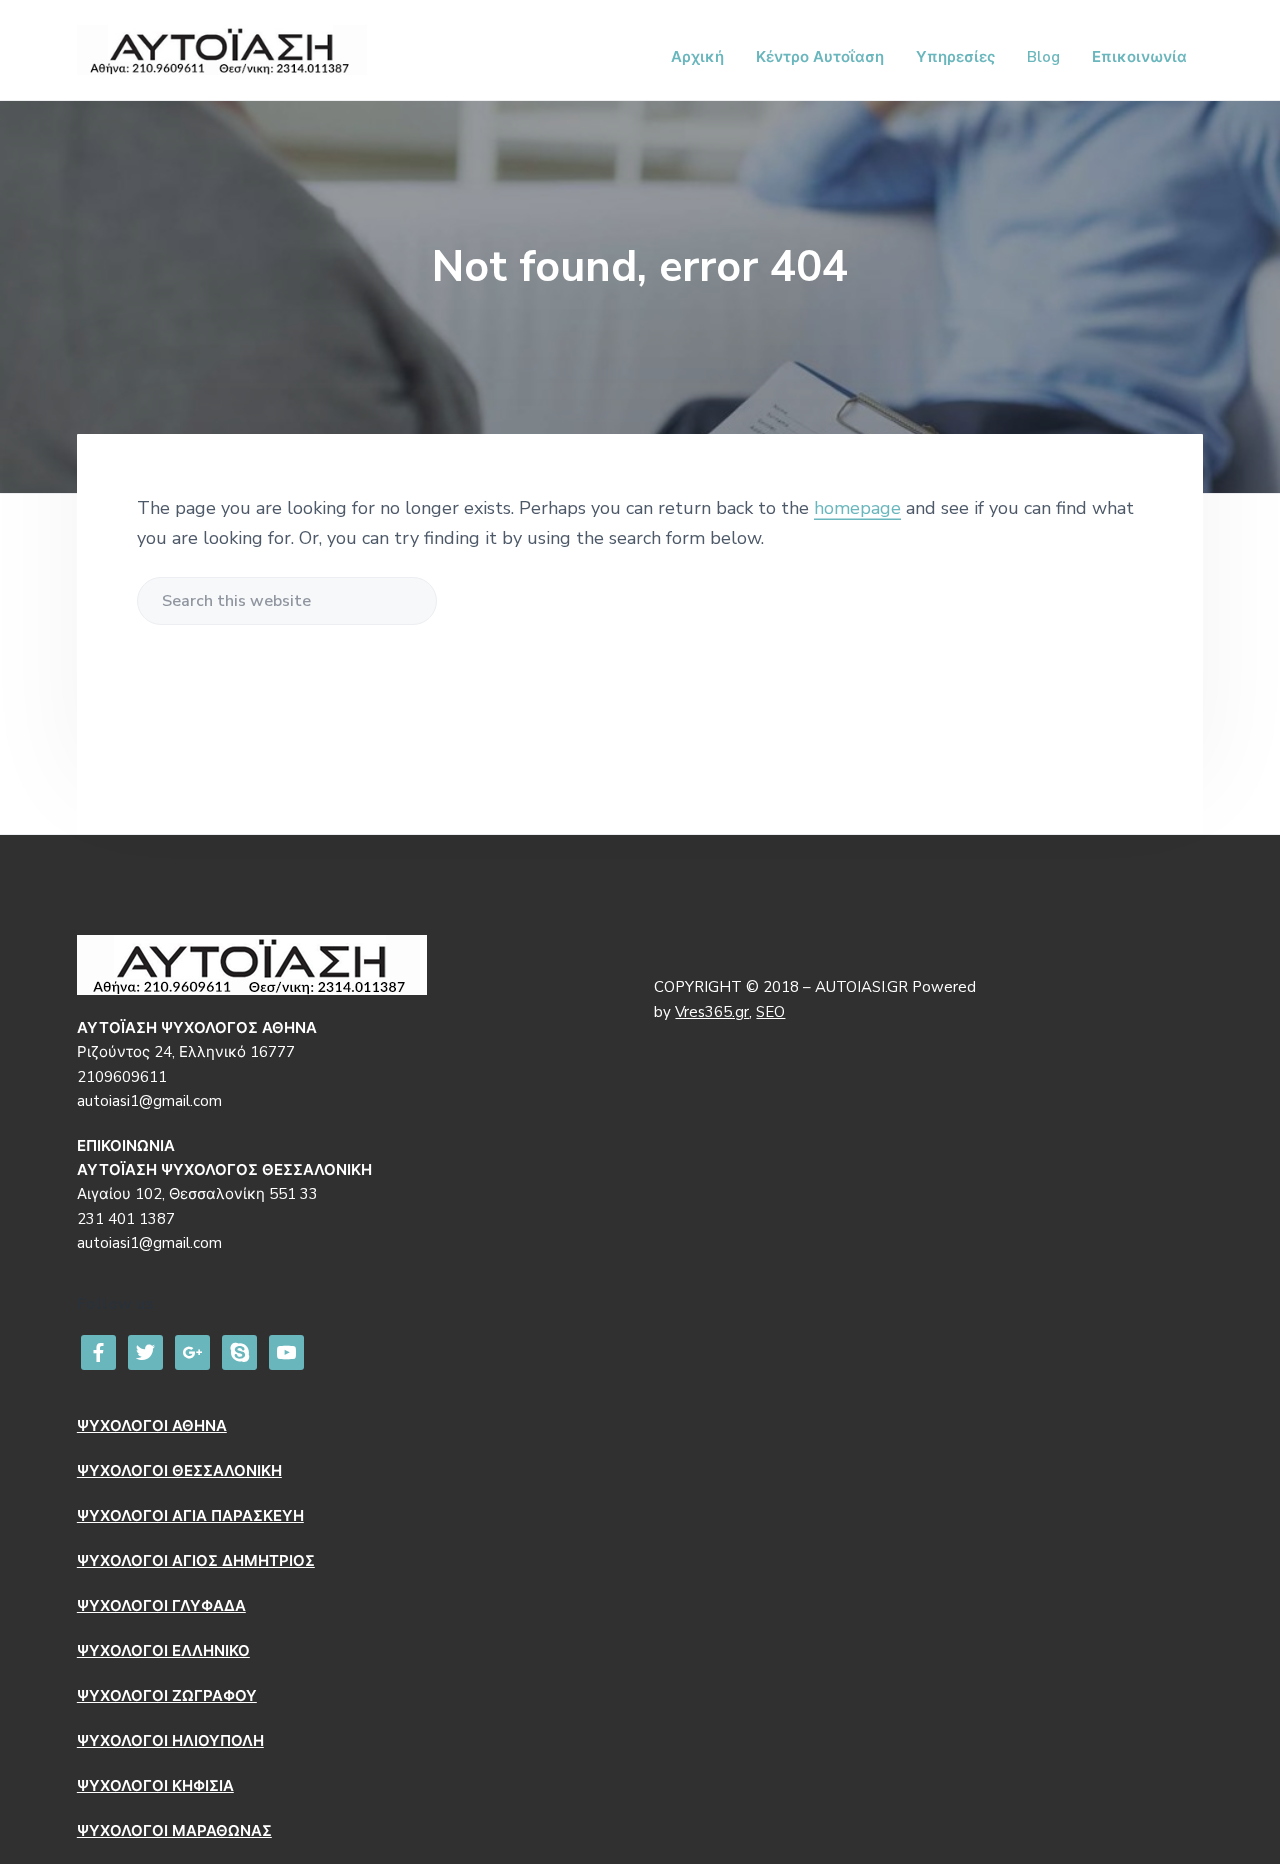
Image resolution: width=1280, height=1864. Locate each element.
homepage (857, 508)
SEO (770, 1012)
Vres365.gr (712, 1012)
